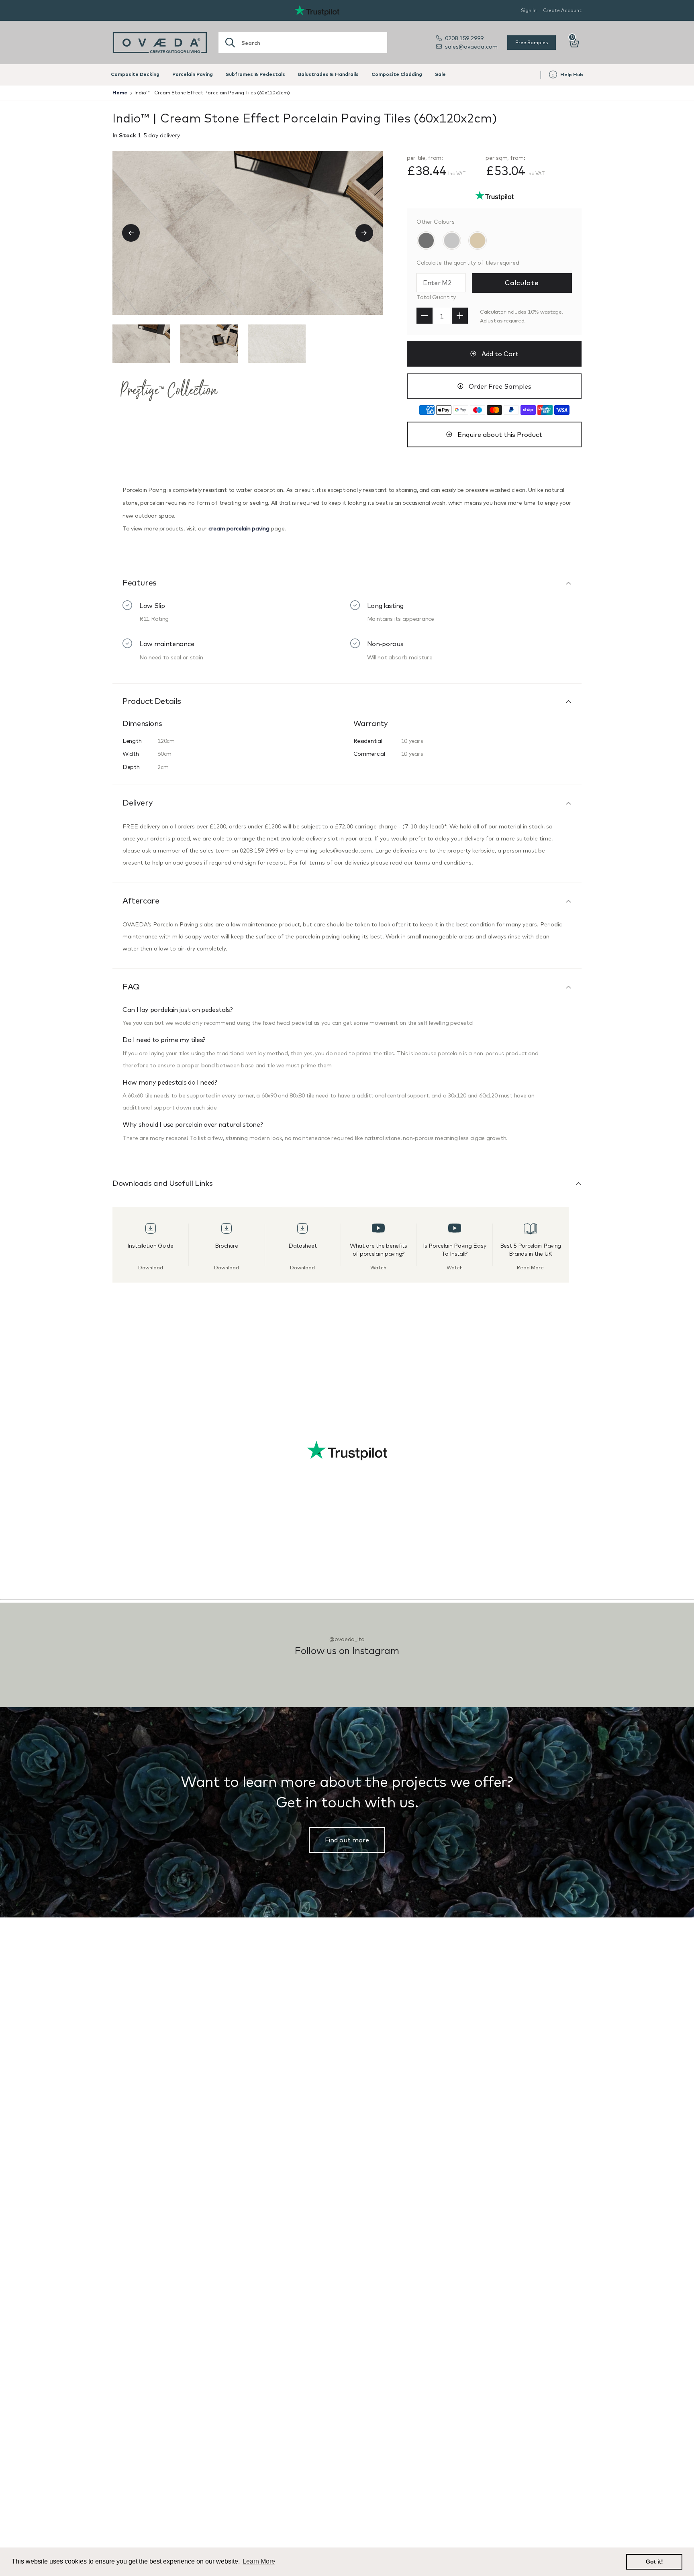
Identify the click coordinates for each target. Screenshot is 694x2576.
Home (120, 93)
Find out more (347, 1840)
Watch (378, 1268)
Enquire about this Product (500, 434)
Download (151, 1268)
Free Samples (532, 42)
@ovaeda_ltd (347, 1639)
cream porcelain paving (239, 528)
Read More (530, 1268)
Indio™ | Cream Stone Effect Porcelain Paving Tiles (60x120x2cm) (212, 93)
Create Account (562, 10)
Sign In (529, 10)
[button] (135, 233)
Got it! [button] (654, 2562)
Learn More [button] (259, 2561)
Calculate (522, 282)
